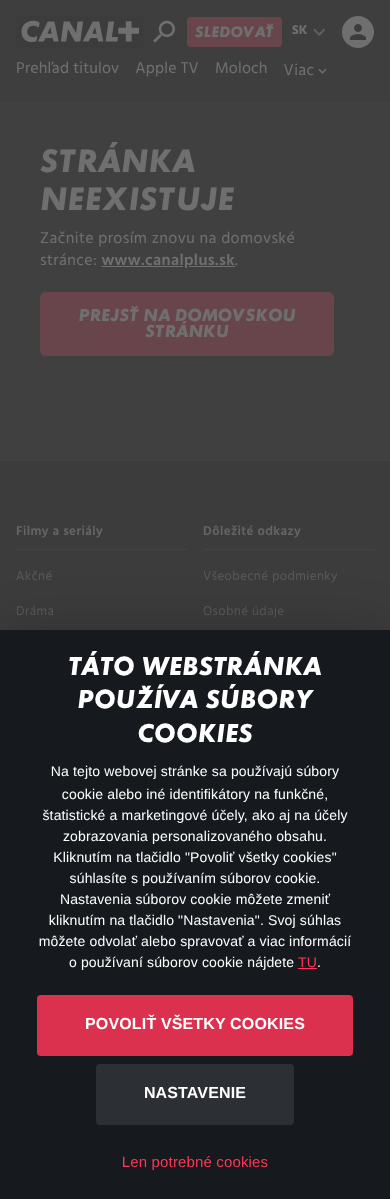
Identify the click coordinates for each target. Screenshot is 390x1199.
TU (307, 962)
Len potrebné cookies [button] (195, 1162)
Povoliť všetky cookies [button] (195, 1024)
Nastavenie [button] (195, 1093)
